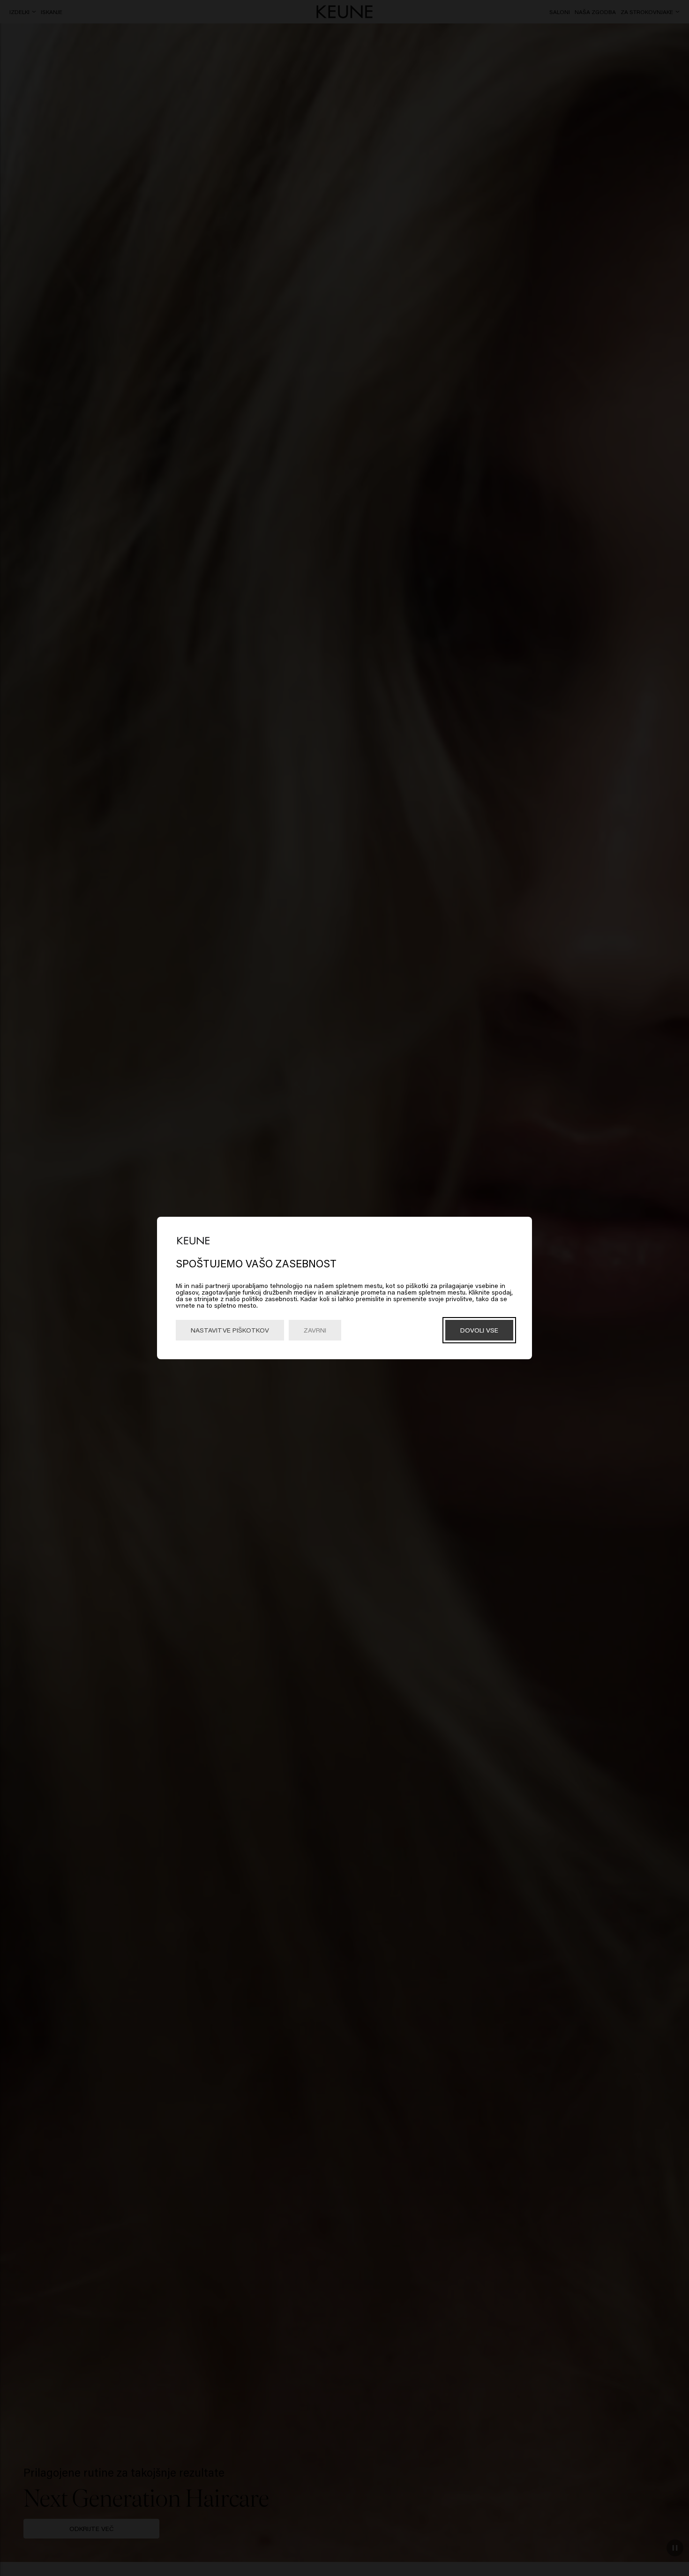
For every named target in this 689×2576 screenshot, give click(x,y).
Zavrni (315, 1330)
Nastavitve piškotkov (230, 1330)
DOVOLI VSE (479, 1330)
